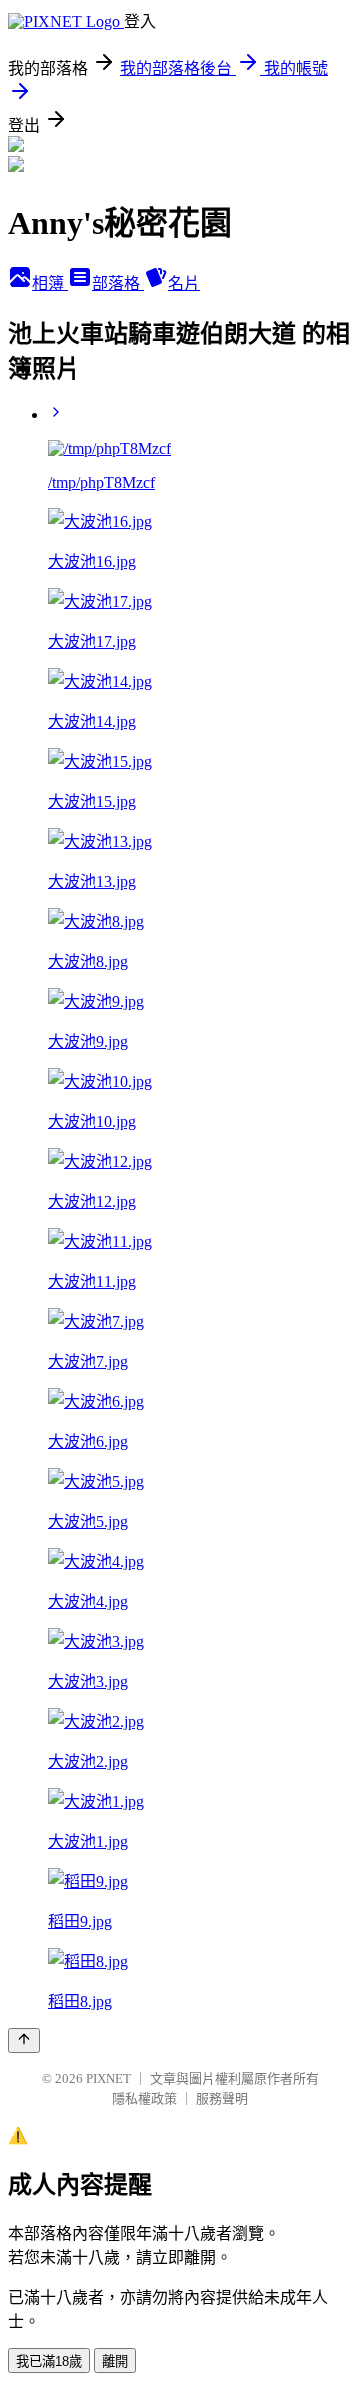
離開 (115, 2361)
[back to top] (24, 2040)
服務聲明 (222, 2098)
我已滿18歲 (49, 2361)
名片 (184, 283)
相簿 (50, 283)
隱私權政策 (144, 2098)
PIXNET (108, 2078)
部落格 (118, 283)
